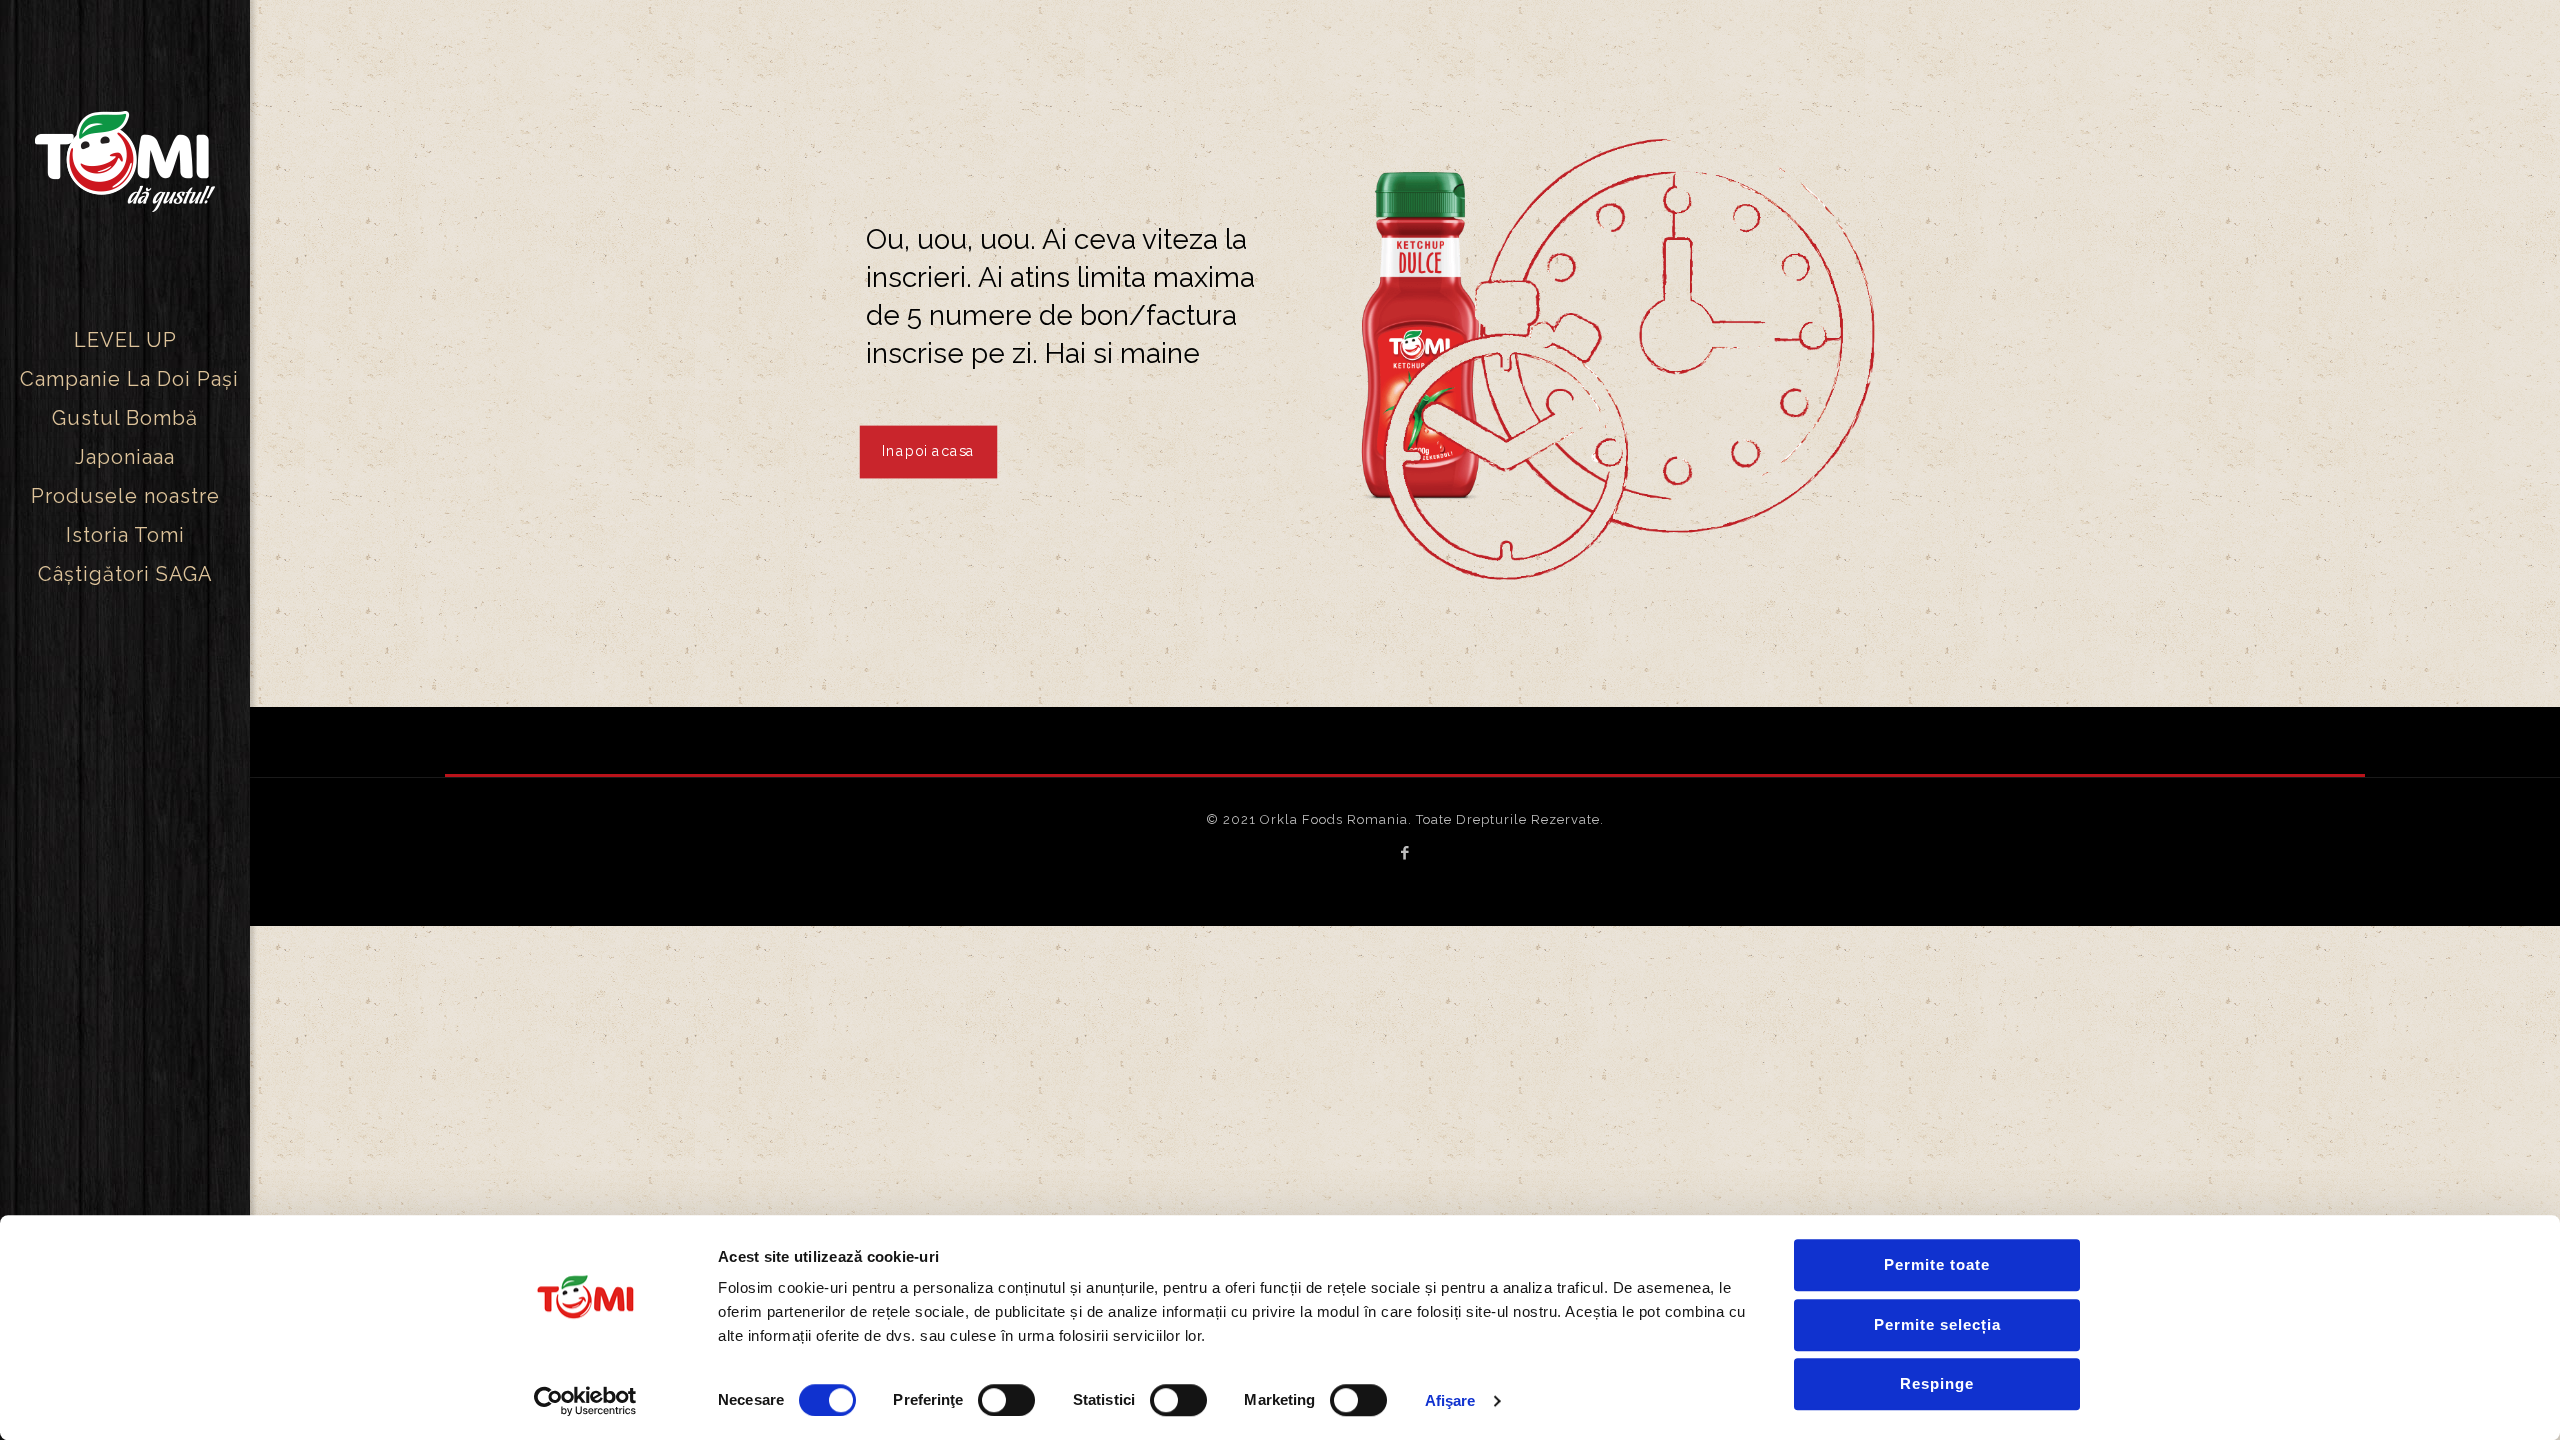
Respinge (1937, 1383)
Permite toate (1937, 1264)
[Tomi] (125, 160)
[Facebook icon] (1405, 853)
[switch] (1006, 1400)
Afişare (1450, 1400)
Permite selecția (1937, 1324)
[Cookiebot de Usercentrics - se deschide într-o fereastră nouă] (585, 1401)
